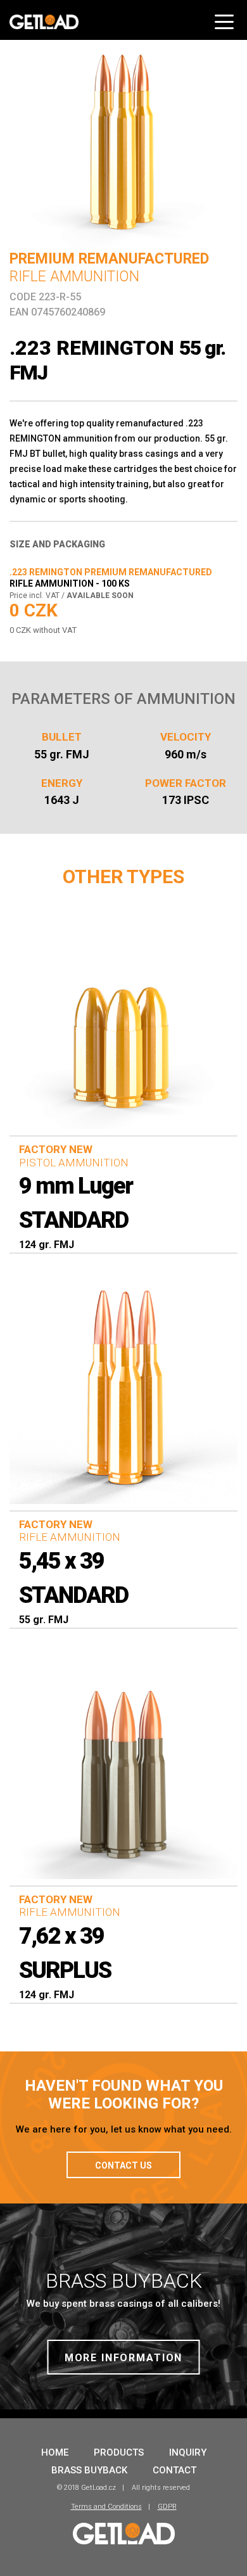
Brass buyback (89, 2470)
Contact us (123, 2165)
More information (124, 2358)
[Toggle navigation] (226, 17)
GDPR (167, 2507)
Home (55, 2452)
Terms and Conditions (106, 2507)
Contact (174, 2470)
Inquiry (188, 2452)
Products (119, 2452)
